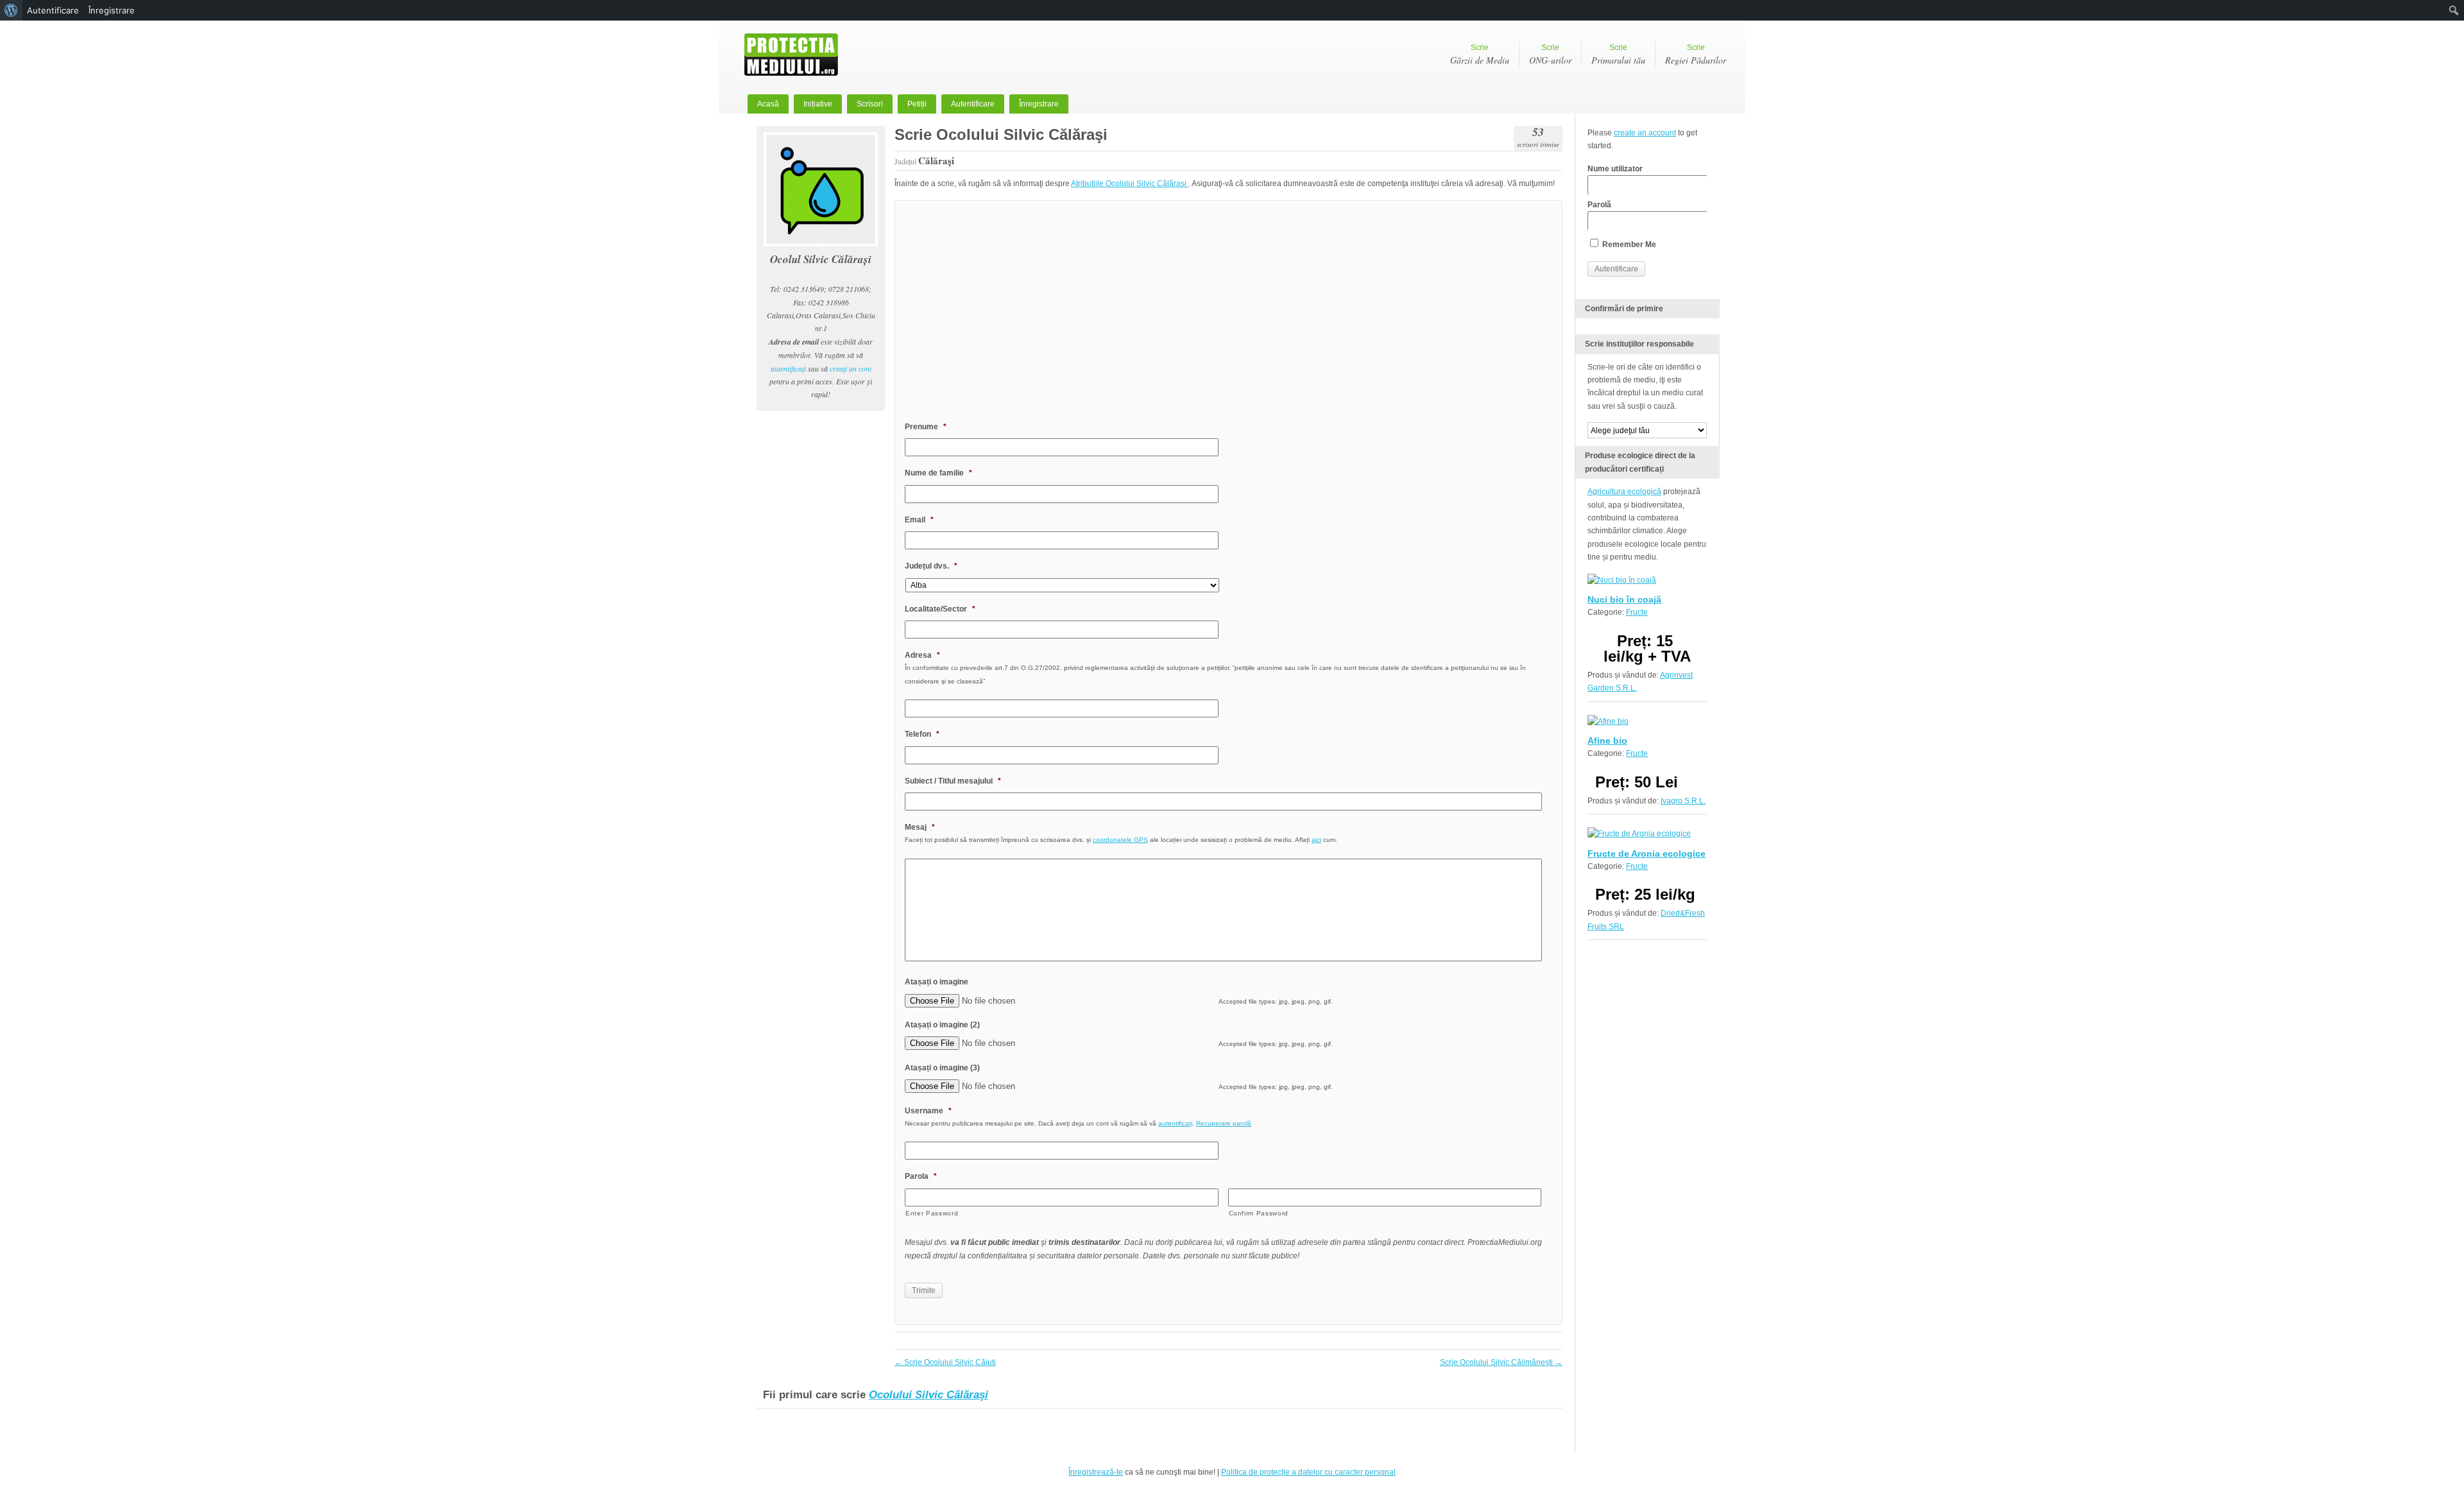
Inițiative (818, 104)
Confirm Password (1259, 1213)
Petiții (917, 104)
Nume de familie (938, 473)
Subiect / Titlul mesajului (953, 781)
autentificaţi (788, 368)
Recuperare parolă (1224, 1123)
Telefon (922, 734)
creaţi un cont (851, 368)
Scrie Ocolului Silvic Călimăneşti (1501, 1362)
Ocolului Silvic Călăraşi (928, 1395)
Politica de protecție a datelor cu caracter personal (1308, 1472)
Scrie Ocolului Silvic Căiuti (945, 1362)
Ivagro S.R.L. (1683, 801)
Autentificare (973, 104)
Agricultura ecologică (1624, 492)
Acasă (768, 104)
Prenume (926, 427)
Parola (921, 1176)
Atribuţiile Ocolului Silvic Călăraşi (1130, 184)
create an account (1645, 133)
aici (1316, 840)
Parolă (1599, 205)
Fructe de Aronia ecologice (1647, 853)
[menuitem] (11, 10)
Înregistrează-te (1096, 1472)
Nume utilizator (1615, 169)
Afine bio (1607, 741)
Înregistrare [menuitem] (112, 10)
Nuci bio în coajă (1624, 599)
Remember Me (1628, 244)
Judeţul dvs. (931, 566)
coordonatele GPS (1120, 840)
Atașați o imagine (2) (942, 1025)
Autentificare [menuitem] (53, 10)
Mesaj (920, 827)
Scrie (1480, 55)
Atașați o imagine (937, 982)
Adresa (922, 655)
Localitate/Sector (940, 609)
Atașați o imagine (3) (942, 1068)
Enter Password (932, 1213)
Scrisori (870, 104)
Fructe (1637, 612)
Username (928, 1111)
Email (919, 520)
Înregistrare (1039, 104)
